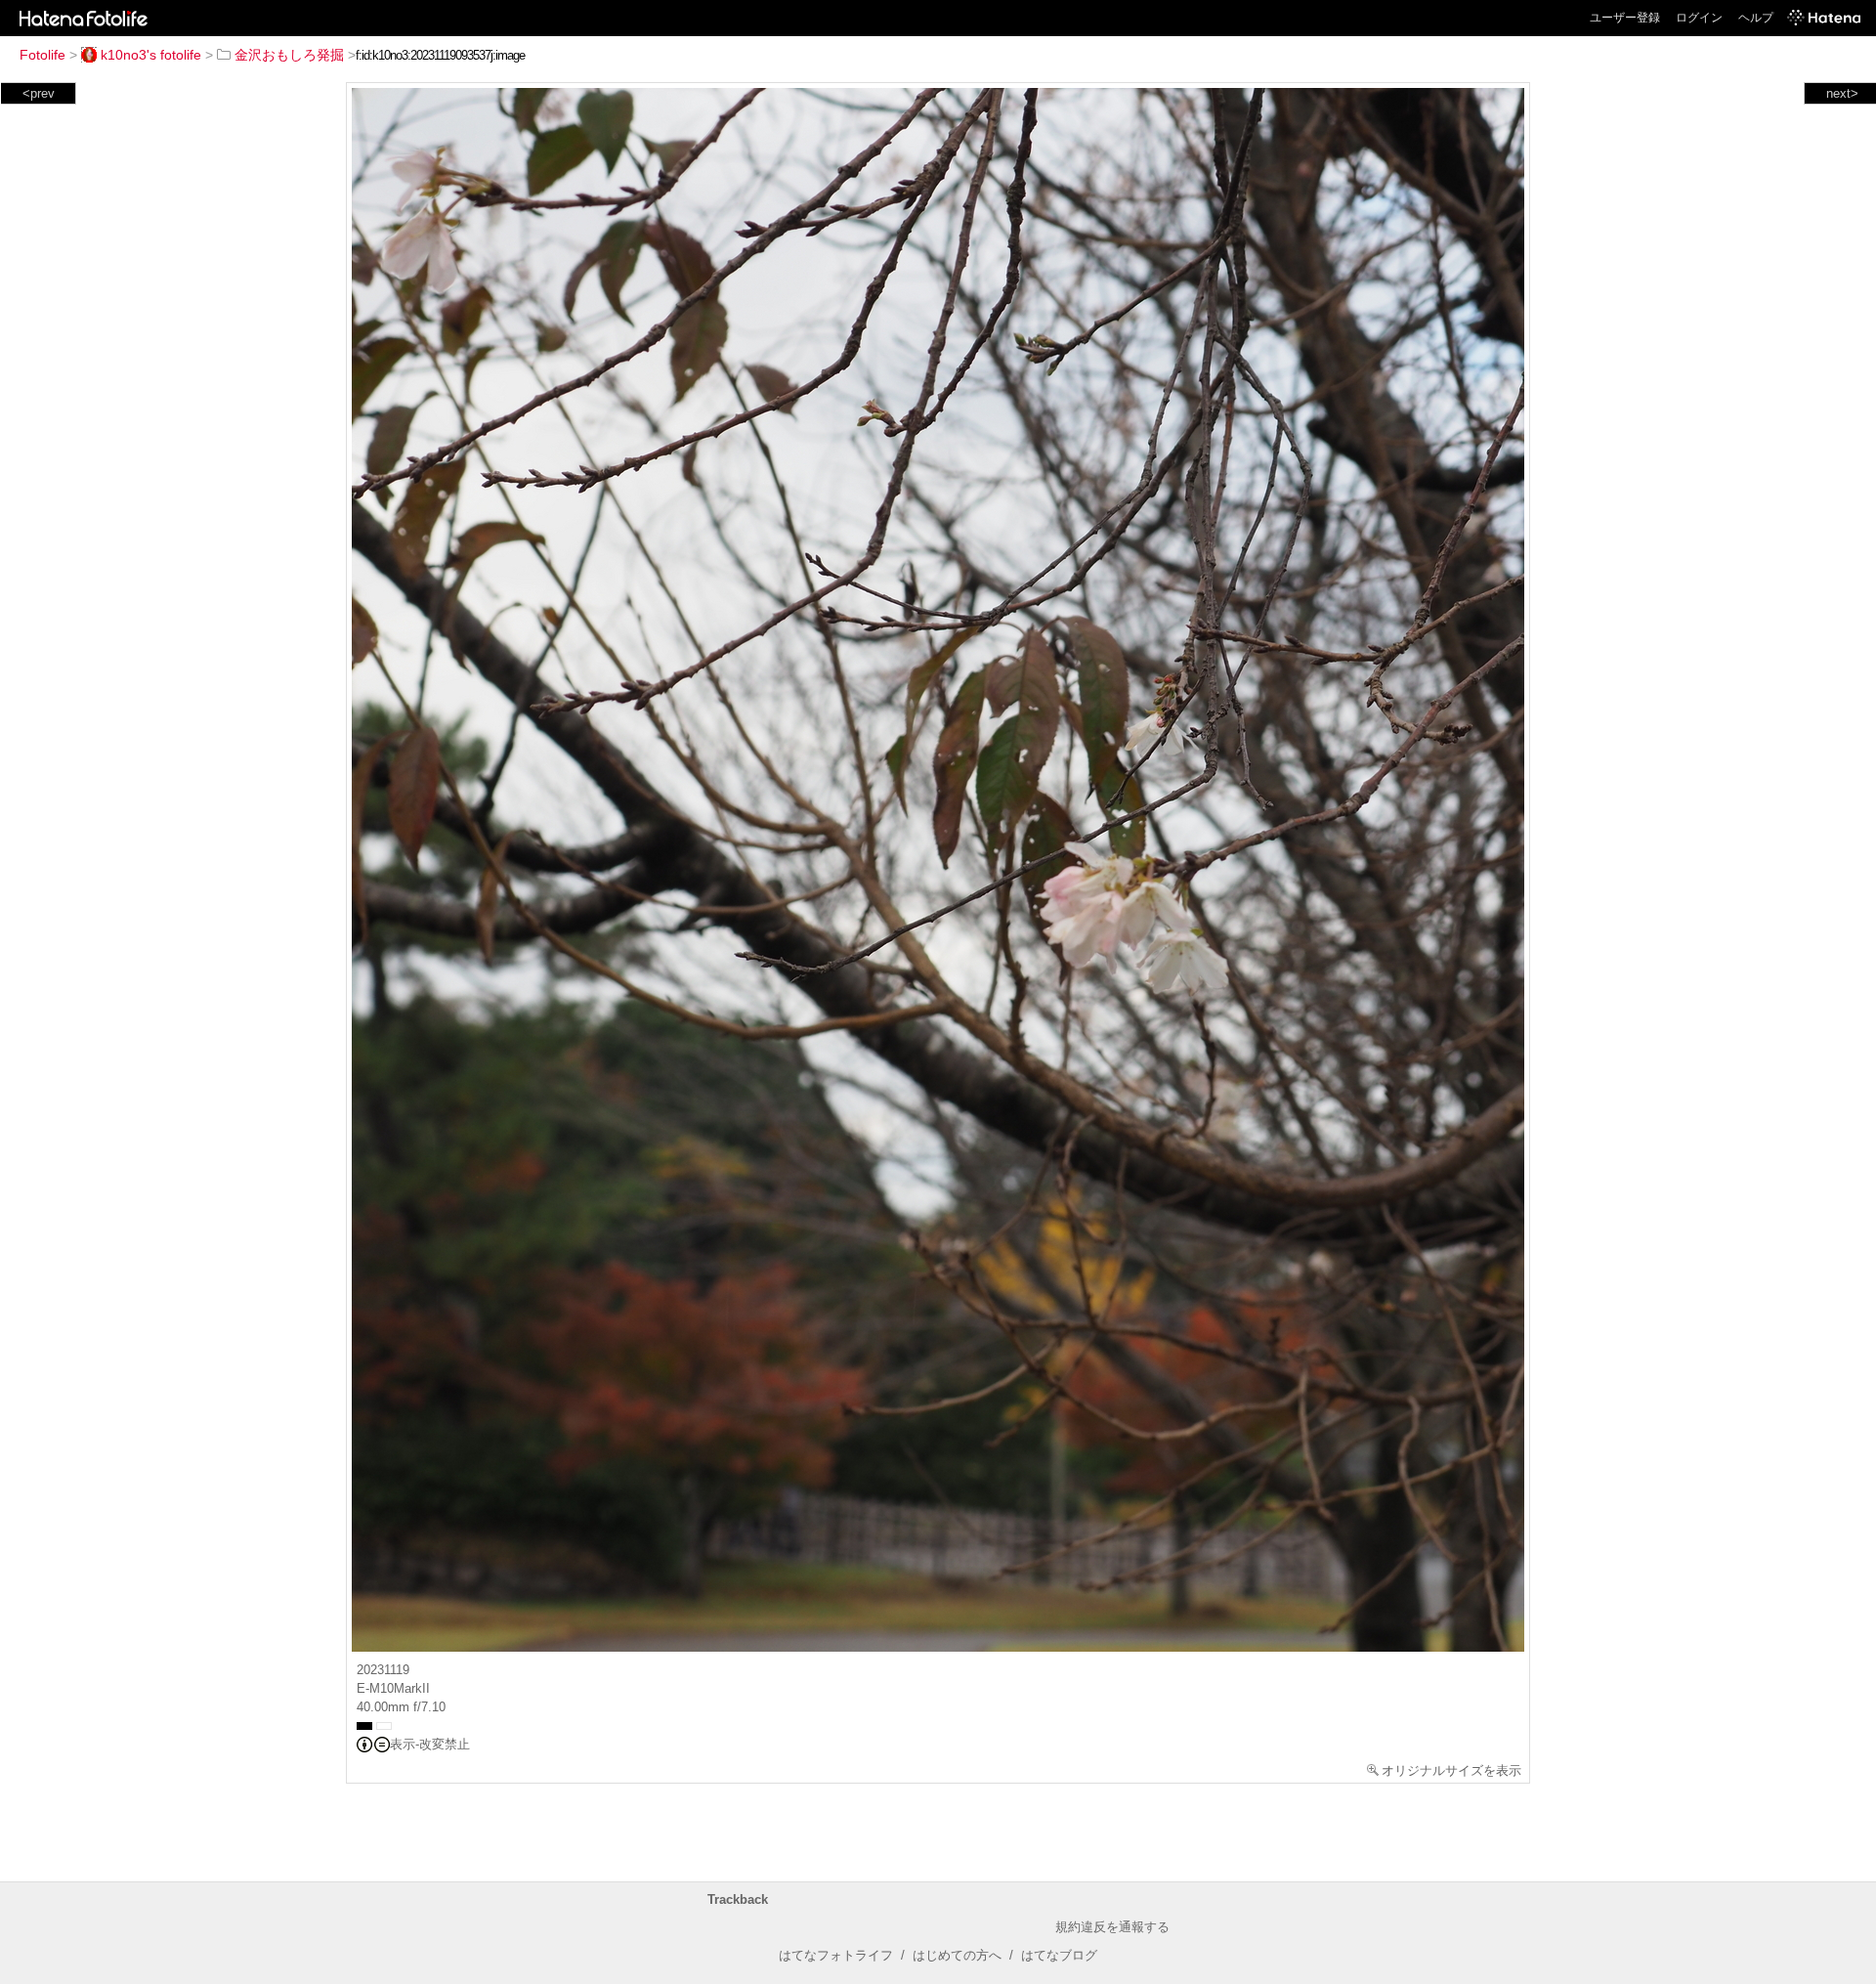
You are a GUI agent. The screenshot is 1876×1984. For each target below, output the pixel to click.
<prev (39, 93)
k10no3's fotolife (151, 55)
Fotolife (43, 55)
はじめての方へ (957, 1955)
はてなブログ (1059, 1955)
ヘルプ (1756, 18)
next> (1842, 93)
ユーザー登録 (1625, 18)
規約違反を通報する (1112, 1927)
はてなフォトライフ (836, 1955)
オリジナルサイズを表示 (1451, 1770)
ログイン (1699, 18)
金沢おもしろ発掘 (289, 55)
